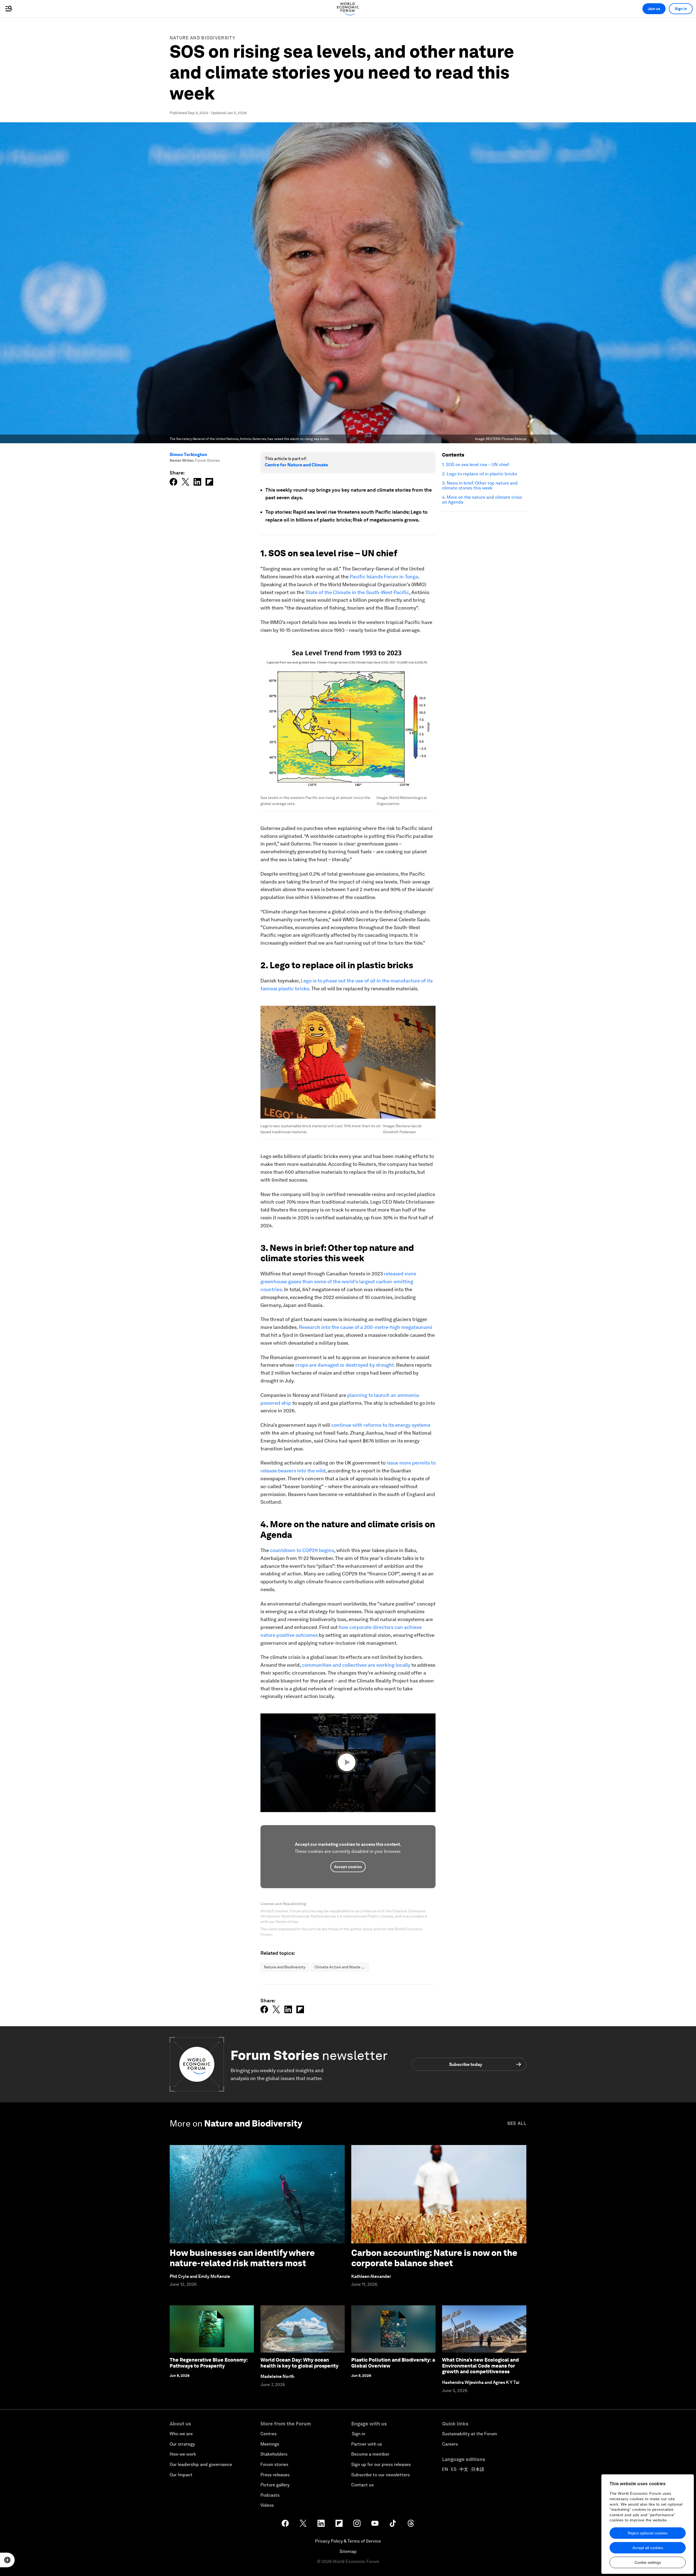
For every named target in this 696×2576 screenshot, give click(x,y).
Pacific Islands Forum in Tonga (384, 577)
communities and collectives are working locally (356, 1665)
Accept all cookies (648, 2548)
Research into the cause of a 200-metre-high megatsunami (366, 1327)
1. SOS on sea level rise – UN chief (476, 465)
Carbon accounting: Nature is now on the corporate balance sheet (434, 2258)
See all (517, 2123)
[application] (348, 1763)
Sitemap (348, 2551)
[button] (348, 1762)
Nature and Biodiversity (203, 38)
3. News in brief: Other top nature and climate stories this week (480, 486)
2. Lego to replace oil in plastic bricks (480, 474)
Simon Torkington (188, 455)
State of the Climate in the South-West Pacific (357, 592)
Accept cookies (348, 1867)
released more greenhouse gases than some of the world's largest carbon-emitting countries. (338, 1281)
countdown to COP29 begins (302, 1550)
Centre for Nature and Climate (296, 465)
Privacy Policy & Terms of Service (348, 2541)
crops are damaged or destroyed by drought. (345, 1365)
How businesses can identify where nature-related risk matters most (242, 2258)
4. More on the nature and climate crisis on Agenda (482, 500)
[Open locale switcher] (7, 2560)
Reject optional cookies (648, 2533)
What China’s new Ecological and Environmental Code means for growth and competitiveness (480, 2366)
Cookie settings (648, 2562)
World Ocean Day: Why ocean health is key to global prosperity (299, 2363)
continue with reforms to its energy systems (381, 1425)
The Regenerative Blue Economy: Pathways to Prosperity (209, 2363)
